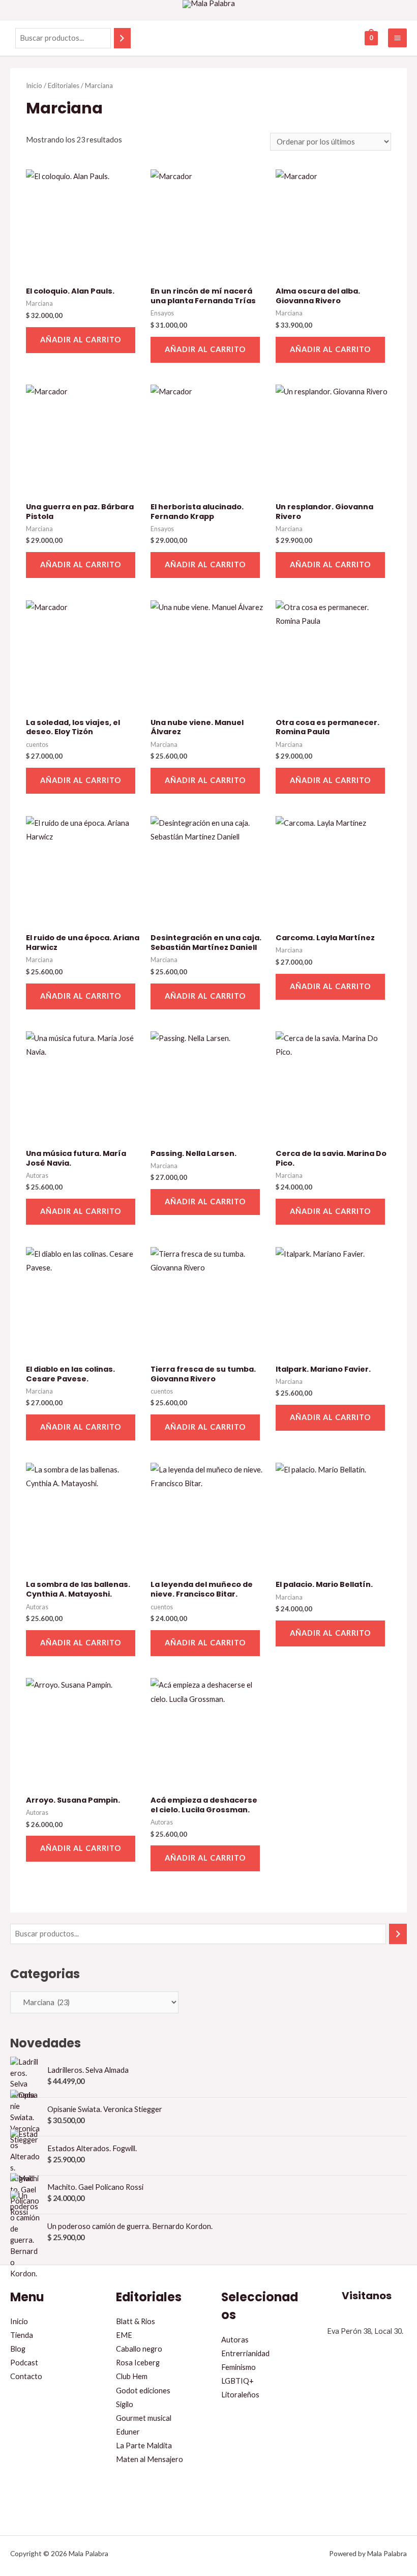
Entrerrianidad (245, 2353)
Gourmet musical (144, 2418)
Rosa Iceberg (138, 2363)
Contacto (26, 2376)
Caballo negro (139, 2349)
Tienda (22, 2335)
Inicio (34, 85)
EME (124, 2335)
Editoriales (64, 85)
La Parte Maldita (144, 2445)
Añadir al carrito (81, 340)
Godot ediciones (143, 2391)
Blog (18, 2349)
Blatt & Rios (136, 2321)
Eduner (128, 2432)
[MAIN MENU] (397, 38)
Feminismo (239, 2367)
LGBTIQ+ (237, 2381)
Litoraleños (240, 2395)
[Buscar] (122, 38)
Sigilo (125, 2404)
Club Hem (132, 2376)
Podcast (24, 2363)
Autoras (235, 2340)
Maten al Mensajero (150, 2459)
